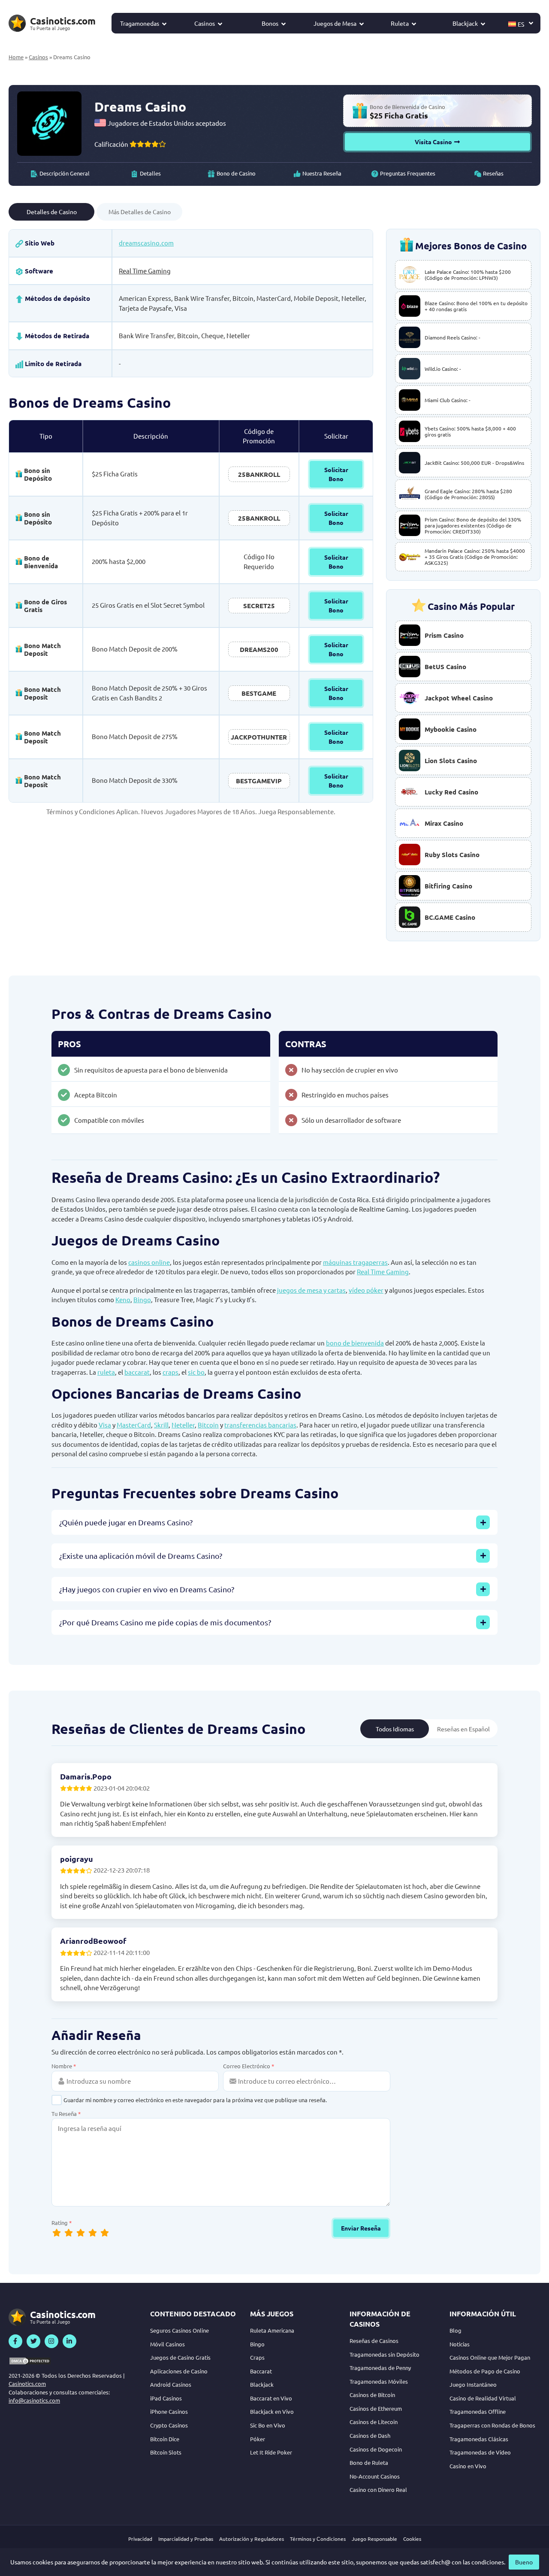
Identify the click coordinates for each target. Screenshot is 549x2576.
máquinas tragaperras (355, 1262)
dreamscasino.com (146, 243)
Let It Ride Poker (271, 2452)
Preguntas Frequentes (408, 173)
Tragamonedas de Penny (380, 2368)
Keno (123, 1299)
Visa (105, 1425)
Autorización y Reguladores (252, 2539)
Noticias (460, 2344)
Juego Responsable (374, 2539)
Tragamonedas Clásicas (479, 2439)
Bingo (142, 1299)
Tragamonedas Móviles (379, 2381)
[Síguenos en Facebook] (15, 2341)
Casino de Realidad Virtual (483, 2398)
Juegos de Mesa (335, 23)
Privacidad (140, 2539)
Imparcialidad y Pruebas (186, 2539)
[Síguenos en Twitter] (33, 2341)
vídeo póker (366, 1290)
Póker (258, 2439)
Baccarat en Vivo (271, 2398)
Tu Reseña (66, 2114)
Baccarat (261, 2371)
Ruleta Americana (272, 2330)
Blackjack (465, 23)
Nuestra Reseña (322, 173)
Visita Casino (433, 142)
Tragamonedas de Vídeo (480, 2452)
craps (170, 1372)
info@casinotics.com (34, 2400)
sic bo (196, 1372)
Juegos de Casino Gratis (180, 2357)
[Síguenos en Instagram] (51, 2341)
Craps (257, 2357)
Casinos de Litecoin (374, 2422)
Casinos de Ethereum (376, 2408)
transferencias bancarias (260, 1425)
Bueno (524, 2562)
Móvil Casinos (167, 2344)
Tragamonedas (140, 23)
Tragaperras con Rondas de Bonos (492, 2425)
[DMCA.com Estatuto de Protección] (30, 2361)
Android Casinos (171, 2384)
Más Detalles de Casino (140, 212)
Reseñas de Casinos (374, 2341)
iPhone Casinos (169, 2411)
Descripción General (65, 173)
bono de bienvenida (355, 1343)
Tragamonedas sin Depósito (385, 2354)
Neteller (183, 1425)
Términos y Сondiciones (318, 2539)
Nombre (64, 2066)
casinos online (149, 1262)
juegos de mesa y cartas (311, 1290)
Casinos (205, 23)
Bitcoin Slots (166, 2452)
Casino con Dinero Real (378, 2490)
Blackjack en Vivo (272, 2411)
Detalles (150, 173)
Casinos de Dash (370, 2435)
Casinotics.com (27, 2384)
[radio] (105, 2232)
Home (16, 57)
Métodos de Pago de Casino (485, 2371)
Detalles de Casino (52, 212)
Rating (62, 2223)
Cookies (412, 2539)
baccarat (137, 1372)
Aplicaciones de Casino (179, 2371)
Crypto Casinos (169, 2425)
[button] (521, 23)
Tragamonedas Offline (478, 2411)
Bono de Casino (236, 173)
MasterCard (134, 1425)
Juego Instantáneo (473, 2384)
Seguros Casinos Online (179, 2330)
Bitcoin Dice (165, 2439)
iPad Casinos (166, 2398)
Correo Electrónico (249, 2066)
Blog (455, 2330)
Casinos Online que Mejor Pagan (490, 2357)
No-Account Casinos (375, 2476)
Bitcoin (208, 1425)
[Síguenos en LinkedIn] (69, 2341)
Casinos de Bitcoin (372, 2395)
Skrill (161, 1425)
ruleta (106, 1372)
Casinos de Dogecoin (376, 2449)
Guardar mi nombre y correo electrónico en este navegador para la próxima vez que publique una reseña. (195, 2100)
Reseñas (493, 173)
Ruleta (400, 23)
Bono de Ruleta (369, 2462)
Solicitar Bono (336, 474)
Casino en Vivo (468, 2466)
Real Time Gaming (145, 271)
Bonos (270, 23)
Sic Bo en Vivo (268, 2425)
